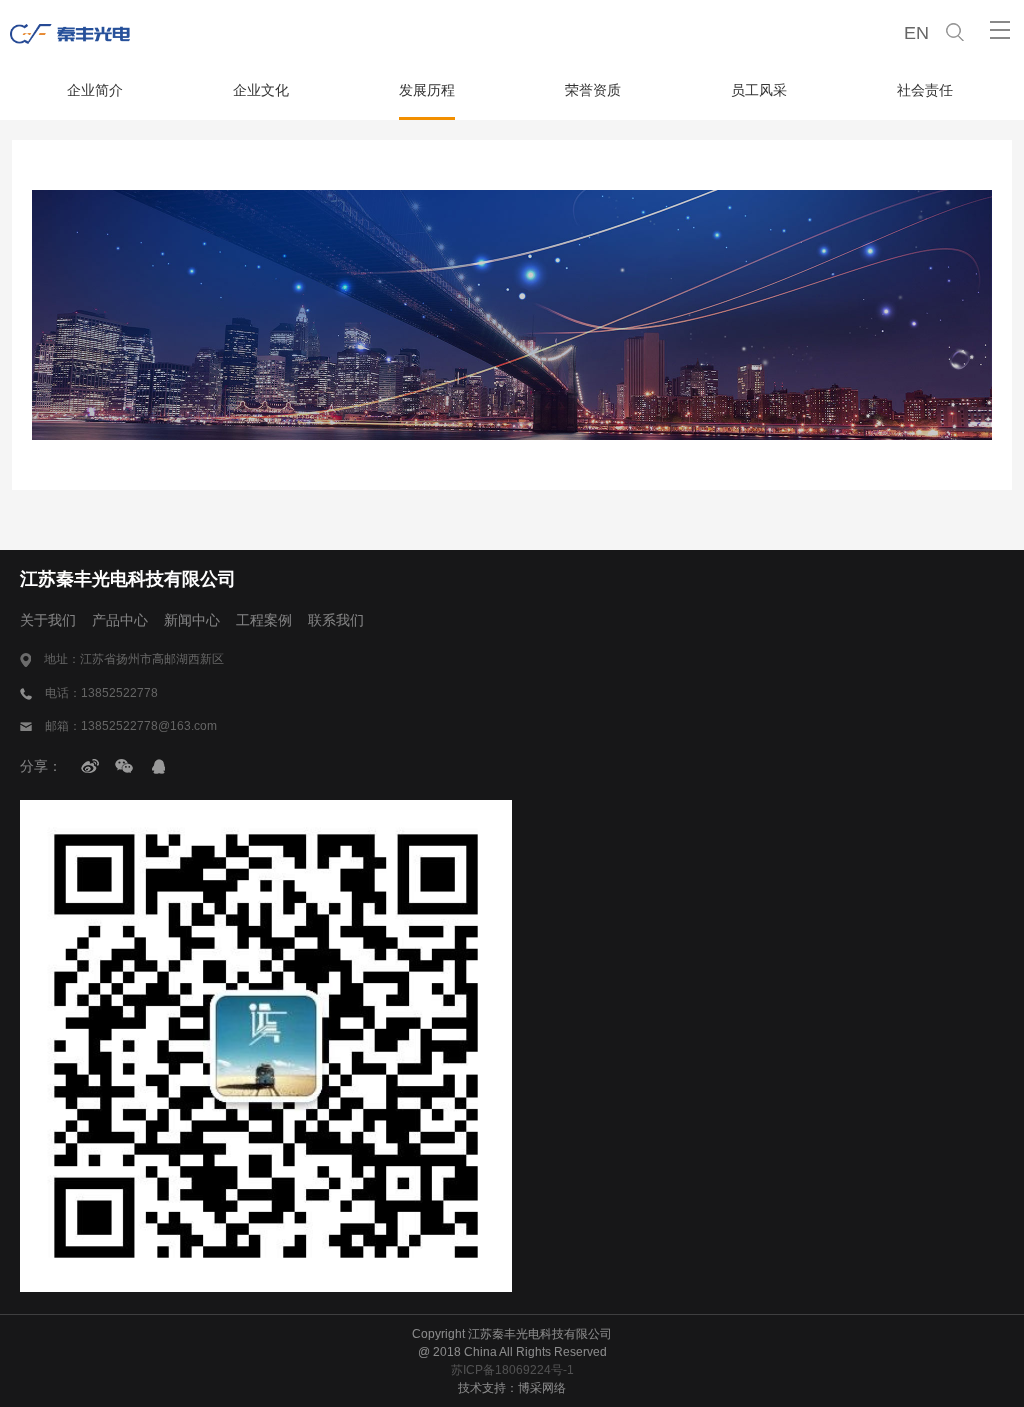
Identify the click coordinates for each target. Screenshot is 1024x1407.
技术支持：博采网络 (512, 1388)
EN (916, 33)
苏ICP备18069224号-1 (512, 1370)
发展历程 (427, 90)
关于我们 (48, 620)
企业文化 (261, 90)
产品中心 (120, 620)
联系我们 (336, 620)
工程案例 (264, 620)
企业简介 (95, 90)
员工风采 (759, 90)
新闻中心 (192, 620)
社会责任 (925, 90)
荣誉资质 (593, 90)
